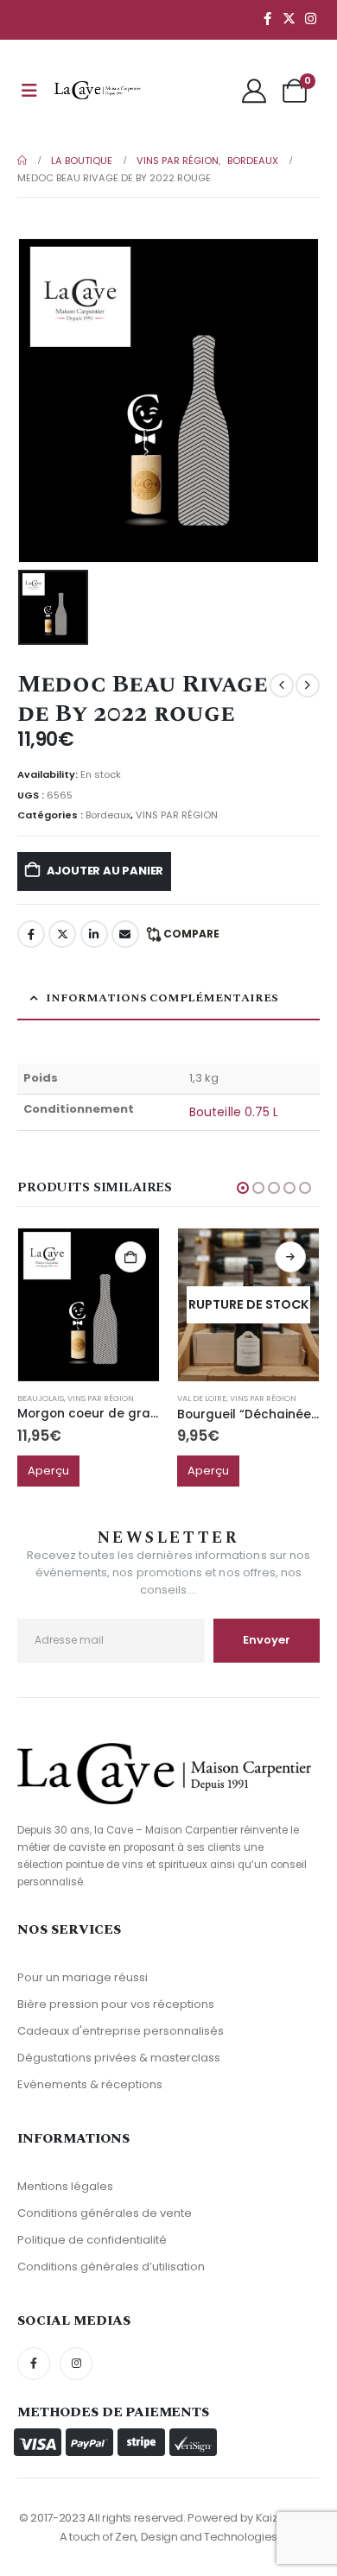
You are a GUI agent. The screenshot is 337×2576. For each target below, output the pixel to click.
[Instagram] (310, 18)
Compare (191, 934)
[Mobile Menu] (29, 91)
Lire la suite (290, 1257)
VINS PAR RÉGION (177, 815)
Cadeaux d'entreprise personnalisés (121, 2031)
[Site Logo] (98, 90)
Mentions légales (65, 2186)
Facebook (31, 934)
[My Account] (254, 91)
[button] (243, 1188)
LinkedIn (94, 934)
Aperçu (48, 1471)
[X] (289, 18)
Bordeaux (108, 815)
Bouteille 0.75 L (234, 1112)
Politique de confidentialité (92, 2240)
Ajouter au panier (105, 871)
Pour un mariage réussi (83, 1977)
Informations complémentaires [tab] (162, 998)
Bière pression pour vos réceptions (116, 2004)
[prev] (282, 685)
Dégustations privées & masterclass (119, 2058)
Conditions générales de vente (105, 2213)
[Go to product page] (89, 1304)
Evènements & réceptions (90, 2084)
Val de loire (202, 1398)
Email (125, 934)
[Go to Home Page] (22, 161)
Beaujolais (41, 1398)
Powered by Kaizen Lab (250, 2518)
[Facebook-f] (34, 2364)
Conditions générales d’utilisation (111, 2267)
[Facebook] (267, 18)
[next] (308, 685)
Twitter (62, 934)
